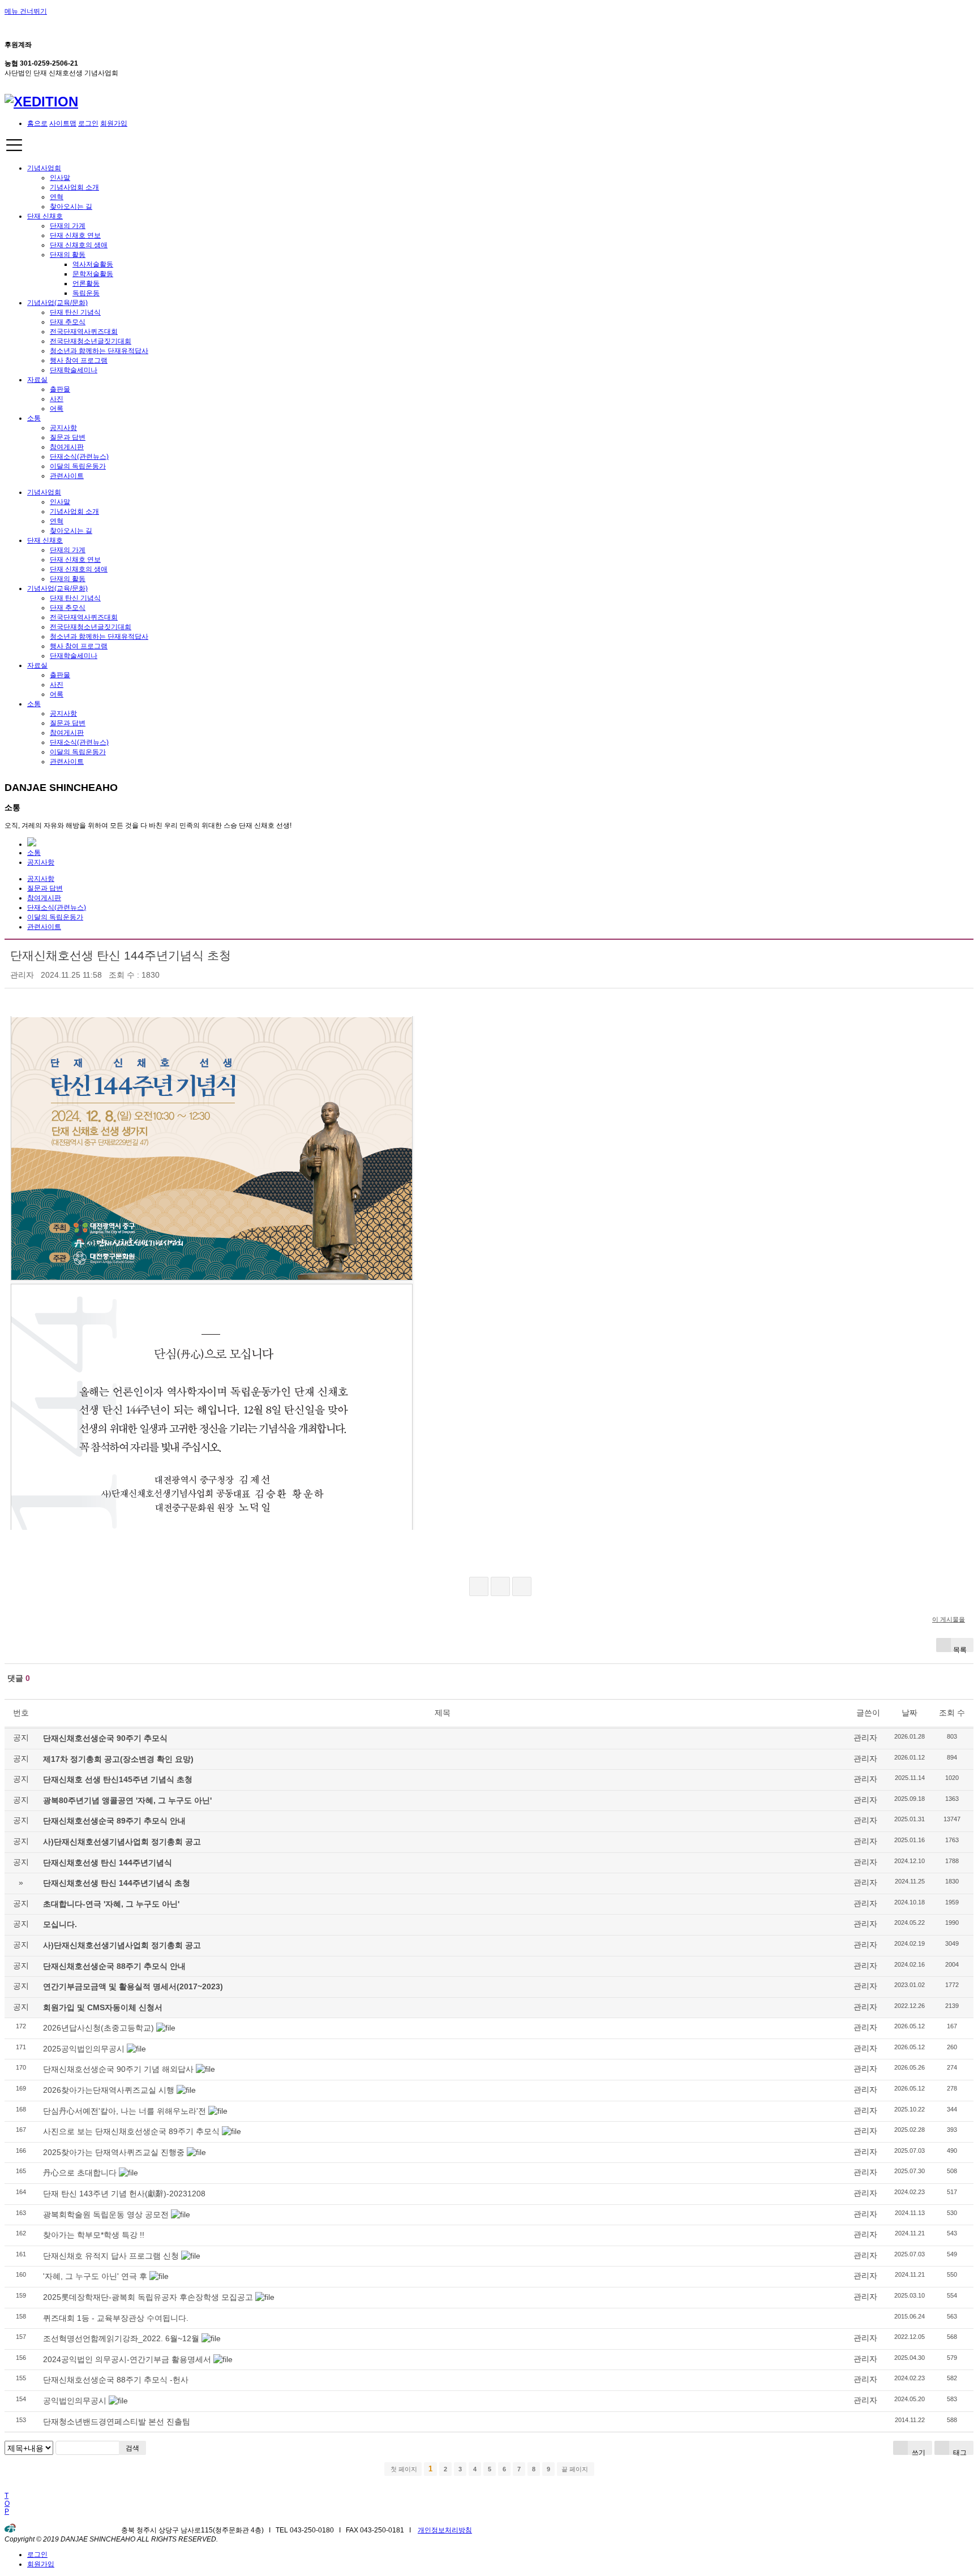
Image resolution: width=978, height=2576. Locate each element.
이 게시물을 (949, 1619)
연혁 (57, 197)
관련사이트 (67, 476)
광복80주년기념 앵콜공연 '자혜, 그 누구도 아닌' (127, 1800)
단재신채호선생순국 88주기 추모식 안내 (114, 1966)
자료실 (37, 380)
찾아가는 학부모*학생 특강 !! (94, 2235)
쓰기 (918, 2452)
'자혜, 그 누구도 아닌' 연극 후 (95, 2276)
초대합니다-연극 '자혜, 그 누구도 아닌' (111, 1904)
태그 (959, 2452)
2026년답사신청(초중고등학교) (98, 2028)
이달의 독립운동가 (78, 466)
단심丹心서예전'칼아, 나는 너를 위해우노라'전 (125, 2111)
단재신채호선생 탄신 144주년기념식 (108, 1863)
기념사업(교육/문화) (57, 303)
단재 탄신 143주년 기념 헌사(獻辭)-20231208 (124, 2194)
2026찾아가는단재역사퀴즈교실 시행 (109, 2090)
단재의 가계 (68, 226)
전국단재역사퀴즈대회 (84, 332)
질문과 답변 (68, 437)
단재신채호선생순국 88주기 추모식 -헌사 (116, 2380)
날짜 (910, 1713)
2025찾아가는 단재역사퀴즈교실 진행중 (114, 2152)
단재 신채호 (45, 216)
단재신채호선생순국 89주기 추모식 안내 (114, 1821)
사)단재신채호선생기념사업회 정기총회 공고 (122, 1842)
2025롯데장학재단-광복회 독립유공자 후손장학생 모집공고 (148, 2297)
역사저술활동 (93, 264)
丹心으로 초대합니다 (80, 2173)
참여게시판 (67, 447)
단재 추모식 (68, 322)
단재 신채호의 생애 (79, 245)
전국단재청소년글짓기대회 (91, 341)
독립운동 (86, 293)
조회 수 (952, 1713)
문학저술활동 (93, 274)
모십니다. (60, 1924)
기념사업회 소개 (74, 187)
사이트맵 (63, 123)
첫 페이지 (403, 2469)
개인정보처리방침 (445, 2530)
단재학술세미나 (74, 370)
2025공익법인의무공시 (84, 2049)
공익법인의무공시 (75, 2401)
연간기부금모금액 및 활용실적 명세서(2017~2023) (133, 1986)
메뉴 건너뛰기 (26, 11)
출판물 (60, 389)
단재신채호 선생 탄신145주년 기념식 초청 (118, 1779)
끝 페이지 (576, 2469)
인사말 (60, 178)
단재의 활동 (68, 255)
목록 (960, 1649)
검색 (132, 2448)
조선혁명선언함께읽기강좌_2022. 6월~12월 (121, 2338)
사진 (57, 399)
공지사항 (63, 428)
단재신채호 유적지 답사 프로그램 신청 (111, 2256)
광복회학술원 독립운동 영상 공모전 (106, 2214)
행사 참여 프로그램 (79, 360)
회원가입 (114, 123)
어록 (57, 408)
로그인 (88, 123)
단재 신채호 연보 (75, 235)
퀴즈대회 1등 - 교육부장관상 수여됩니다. (116, 2318)
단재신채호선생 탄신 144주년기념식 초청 (121, 955)
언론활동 (86, 283)
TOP (7, 2504)
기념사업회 (44, 168)
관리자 (22, 975)
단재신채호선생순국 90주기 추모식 (105, 1738)
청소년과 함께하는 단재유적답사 (99, 351)
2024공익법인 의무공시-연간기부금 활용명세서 (127, 2359)
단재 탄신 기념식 (75, 312)
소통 (34, 418)
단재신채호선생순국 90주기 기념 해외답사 (118, 2069)
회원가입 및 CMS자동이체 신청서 (103, 2007)
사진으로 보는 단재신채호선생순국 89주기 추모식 (131, 2131)
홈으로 (37, 123)
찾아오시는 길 (71, 207)
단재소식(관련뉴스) (79, 457)
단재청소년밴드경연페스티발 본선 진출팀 (117, 2422)
